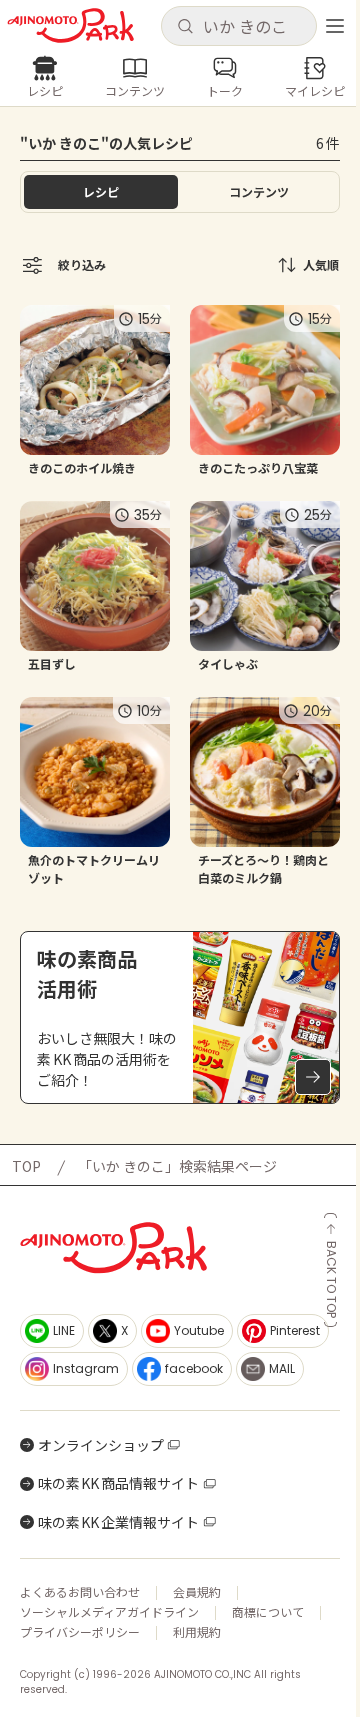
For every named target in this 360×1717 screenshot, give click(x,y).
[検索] (185, 27)
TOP (26, 1166)
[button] (238, 26)
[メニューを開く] (335, 26)
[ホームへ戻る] (70, 25)
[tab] (259, 192)
